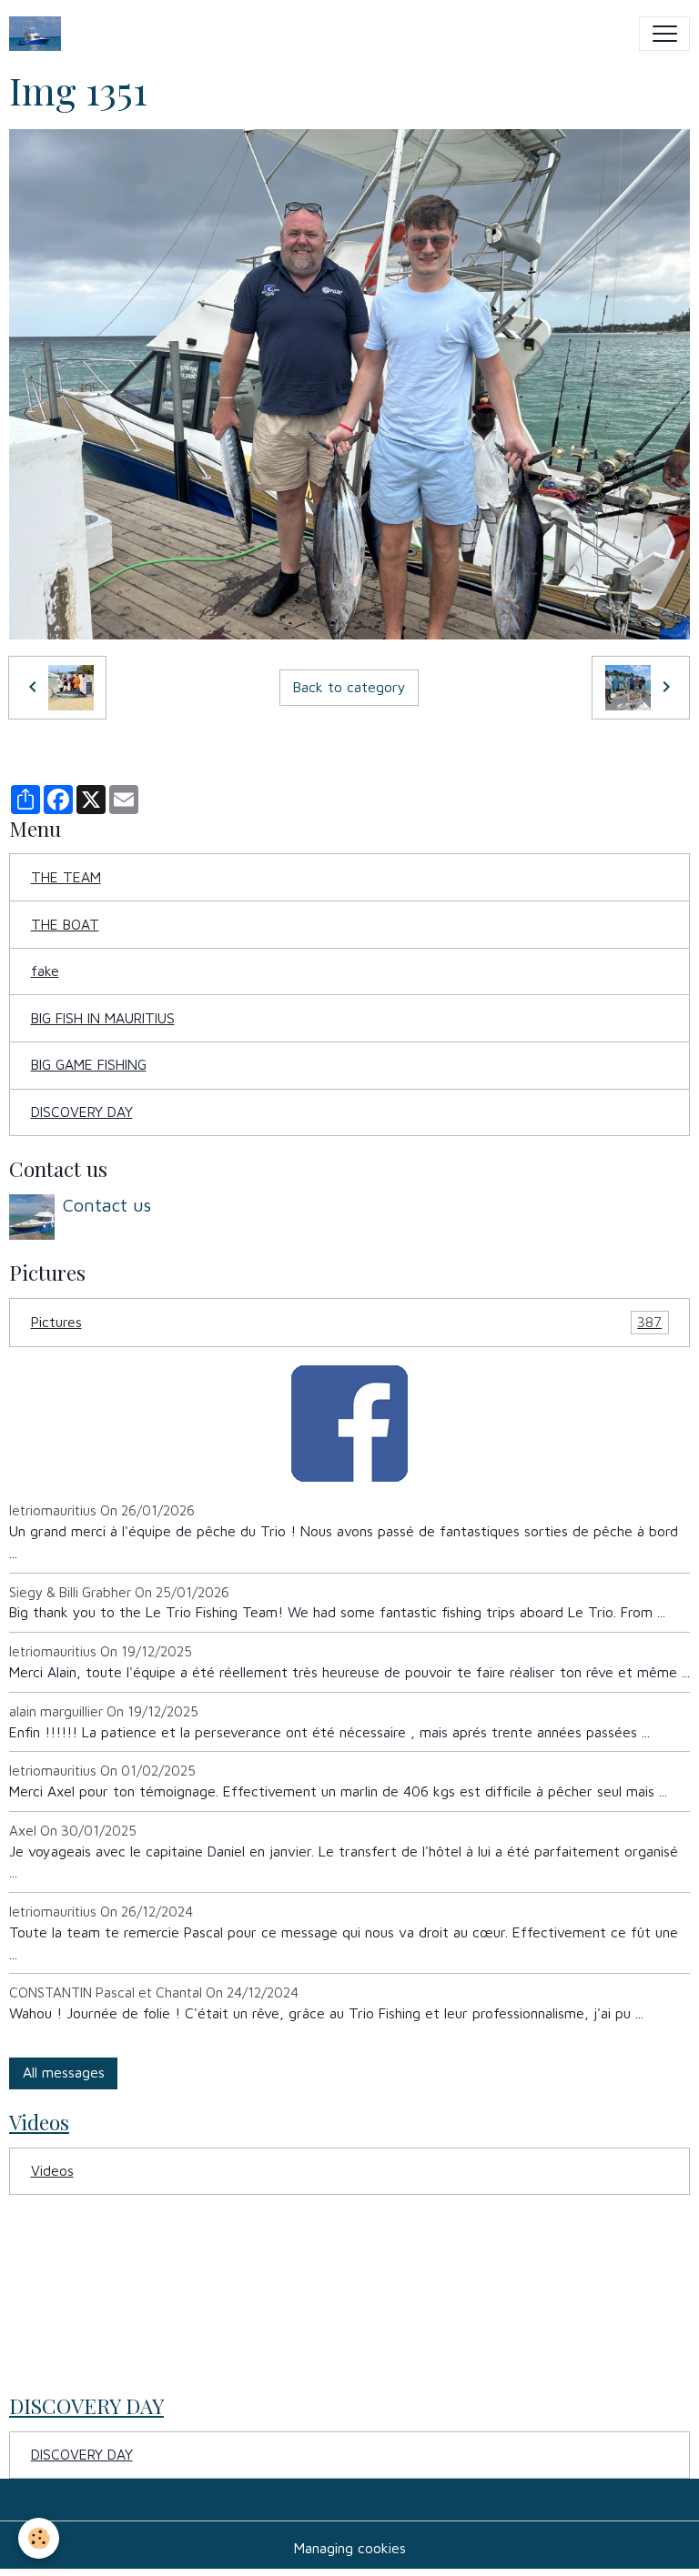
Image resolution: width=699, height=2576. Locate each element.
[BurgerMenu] (664, 34)
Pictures (347, 1322)
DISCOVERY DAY (82, 1112)
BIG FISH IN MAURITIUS (103, 1018)
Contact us (107, 1205)
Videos (52, 2170)
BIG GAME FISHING (89, 1064)
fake (45, 971)
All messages (64, 2072)
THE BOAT (65, 924)
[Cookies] (39, 2538)
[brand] (39, 34)
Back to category (349, 687)
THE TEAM (66, 877)
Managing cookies (350, 2548)
